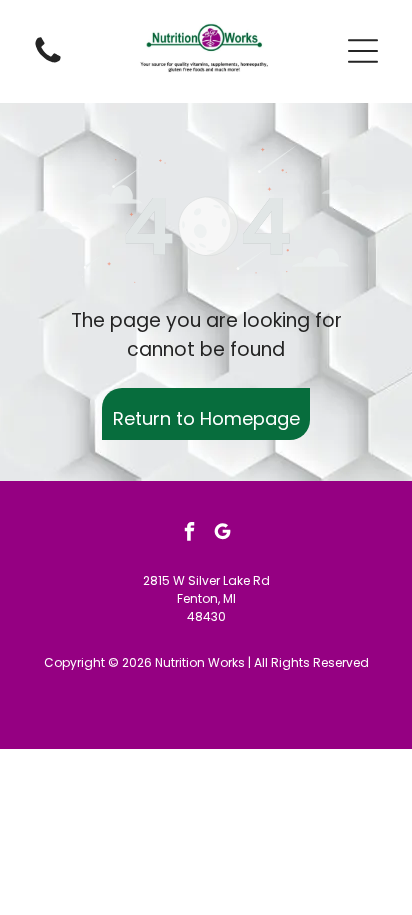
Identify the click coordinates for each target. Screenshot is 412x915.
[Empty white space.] (48, 61)
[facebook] (190, 533)
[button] (363, 51)
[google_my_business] (223, 533)
